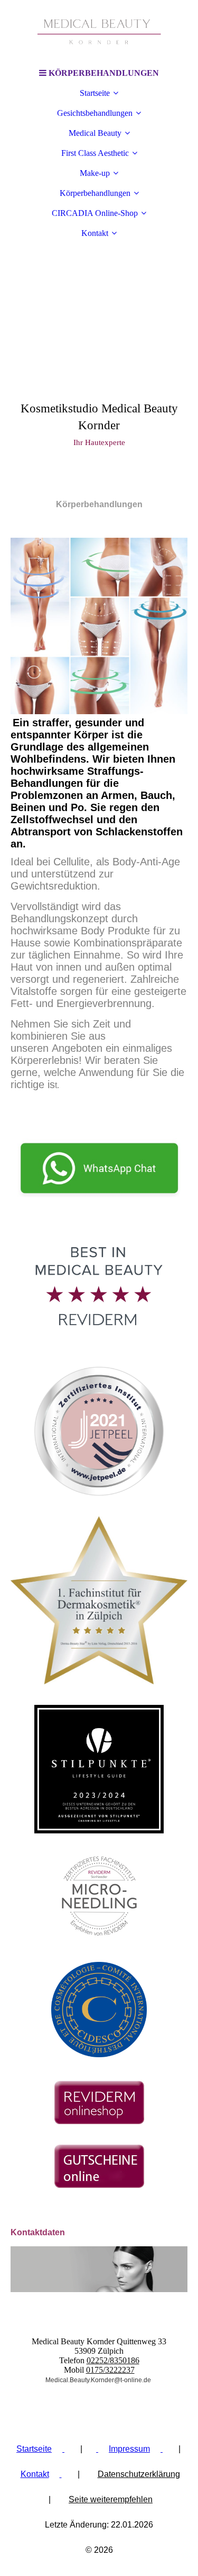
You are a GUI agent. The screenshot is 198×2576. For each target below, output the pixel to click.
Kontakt (95, 233)
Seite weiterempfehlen (111, 2499)
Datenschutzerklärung (139, 2474)
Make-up (95, 173)
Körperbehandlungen (95, 193)
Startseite (95, 93)
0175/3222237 (110, 2370)
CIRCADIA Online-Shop (95, 213)
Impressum (129, 2449)
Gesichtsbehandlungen (95, 113)
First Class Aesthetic (95, 153)
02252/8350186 (113, 2360)
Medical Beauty (95, 133)
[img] (99, 32)
